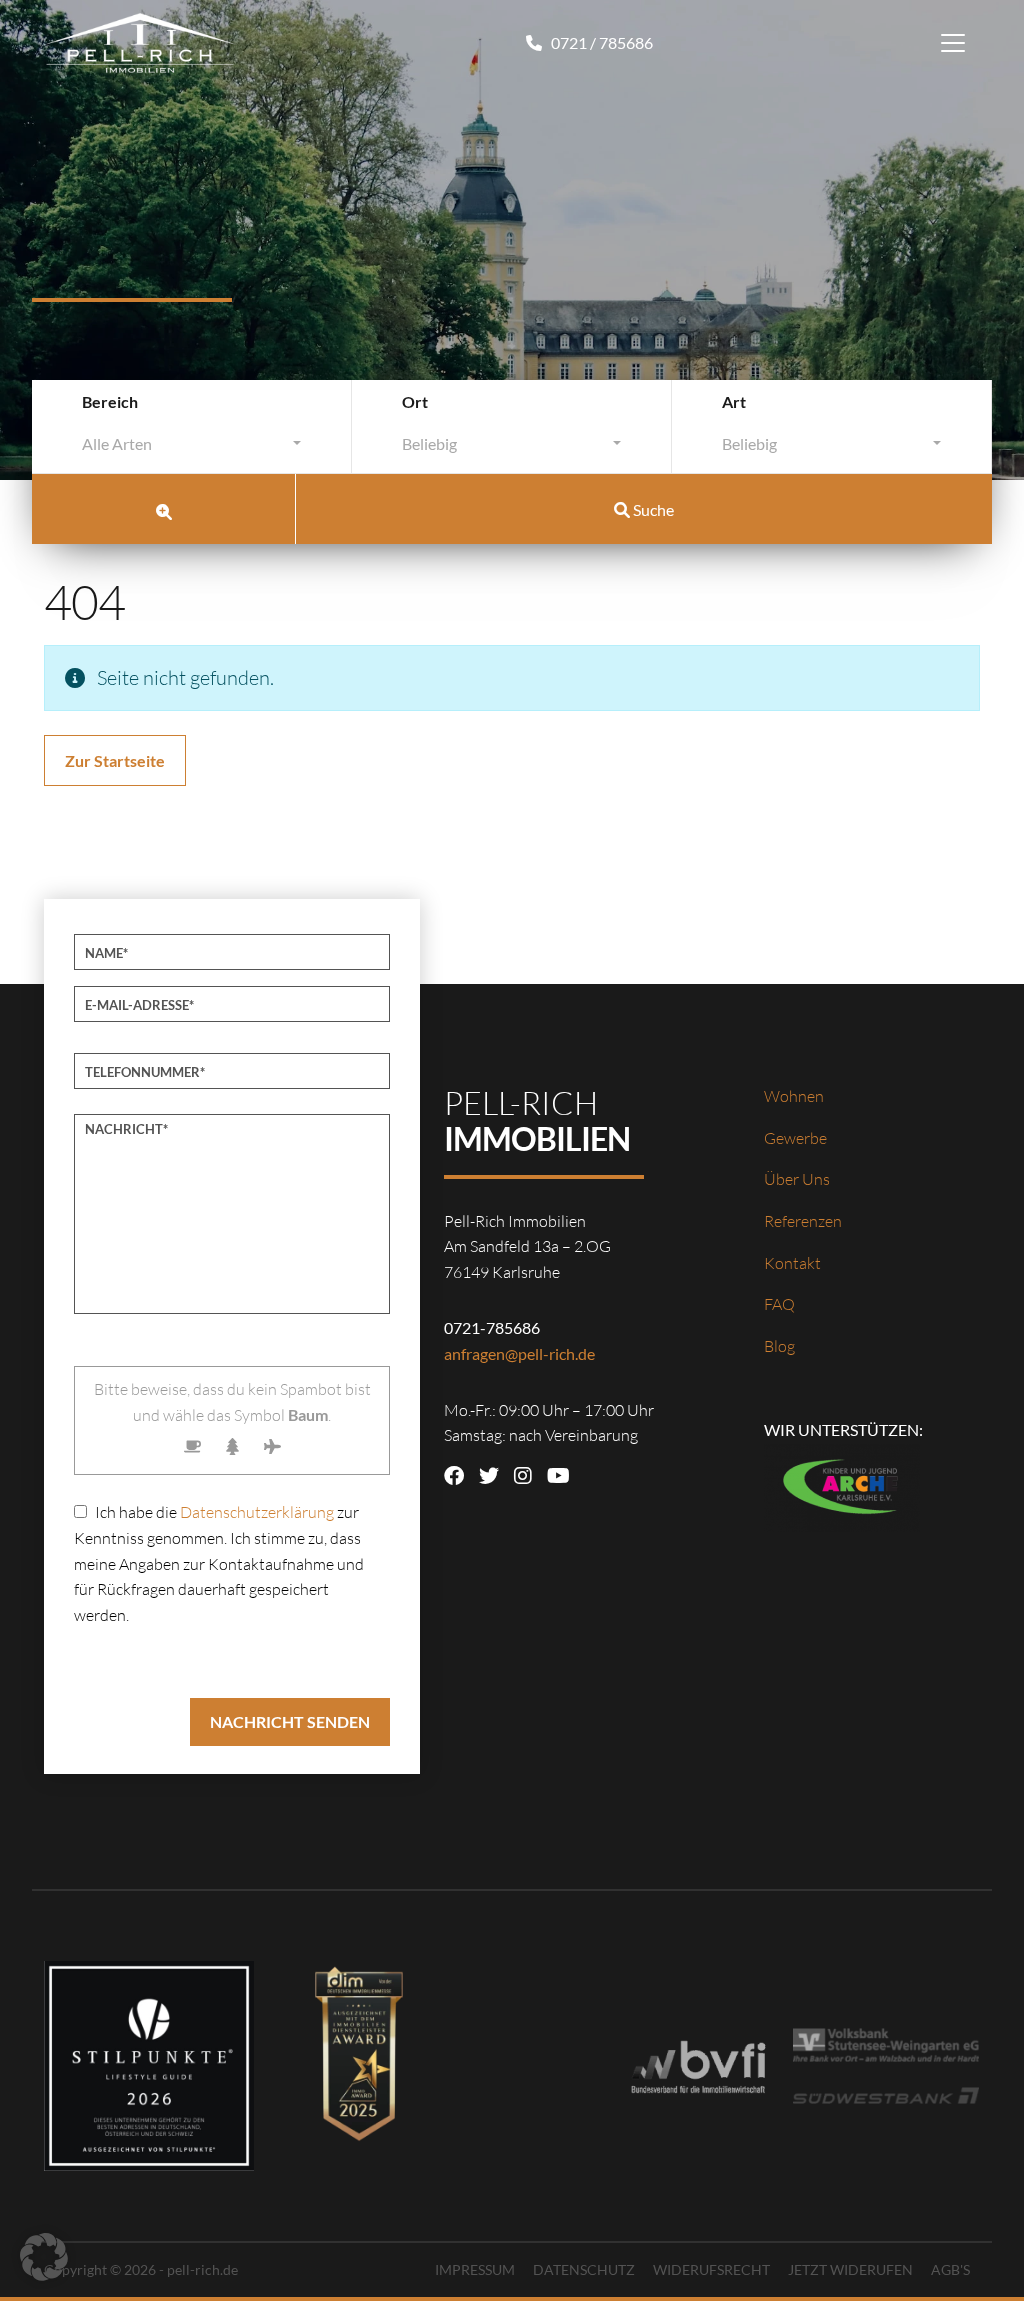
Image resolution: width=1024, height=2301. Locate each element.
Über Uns (797, 1179)
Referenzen (803, 1221)
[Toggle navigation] (953, 43)
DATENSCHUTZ (584, 2269)
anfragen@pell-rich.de (519, 1353)
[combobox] (191, 448)
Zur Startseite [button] (115, 760)
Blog (779, 1346)
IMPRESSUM (475, 2269)
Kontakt (792, 1263)
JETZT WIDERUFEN (850, 2269)
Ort (415, 401)
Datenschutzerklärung (257, 1512)
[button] (44, 2257)
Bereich (110, 401)
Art (734, 401)
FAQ (779, 1304)
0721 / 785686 (600, 42)
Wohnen (794, 1096)
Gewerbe (795, 1138)
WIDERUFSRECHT (711, 2269)
